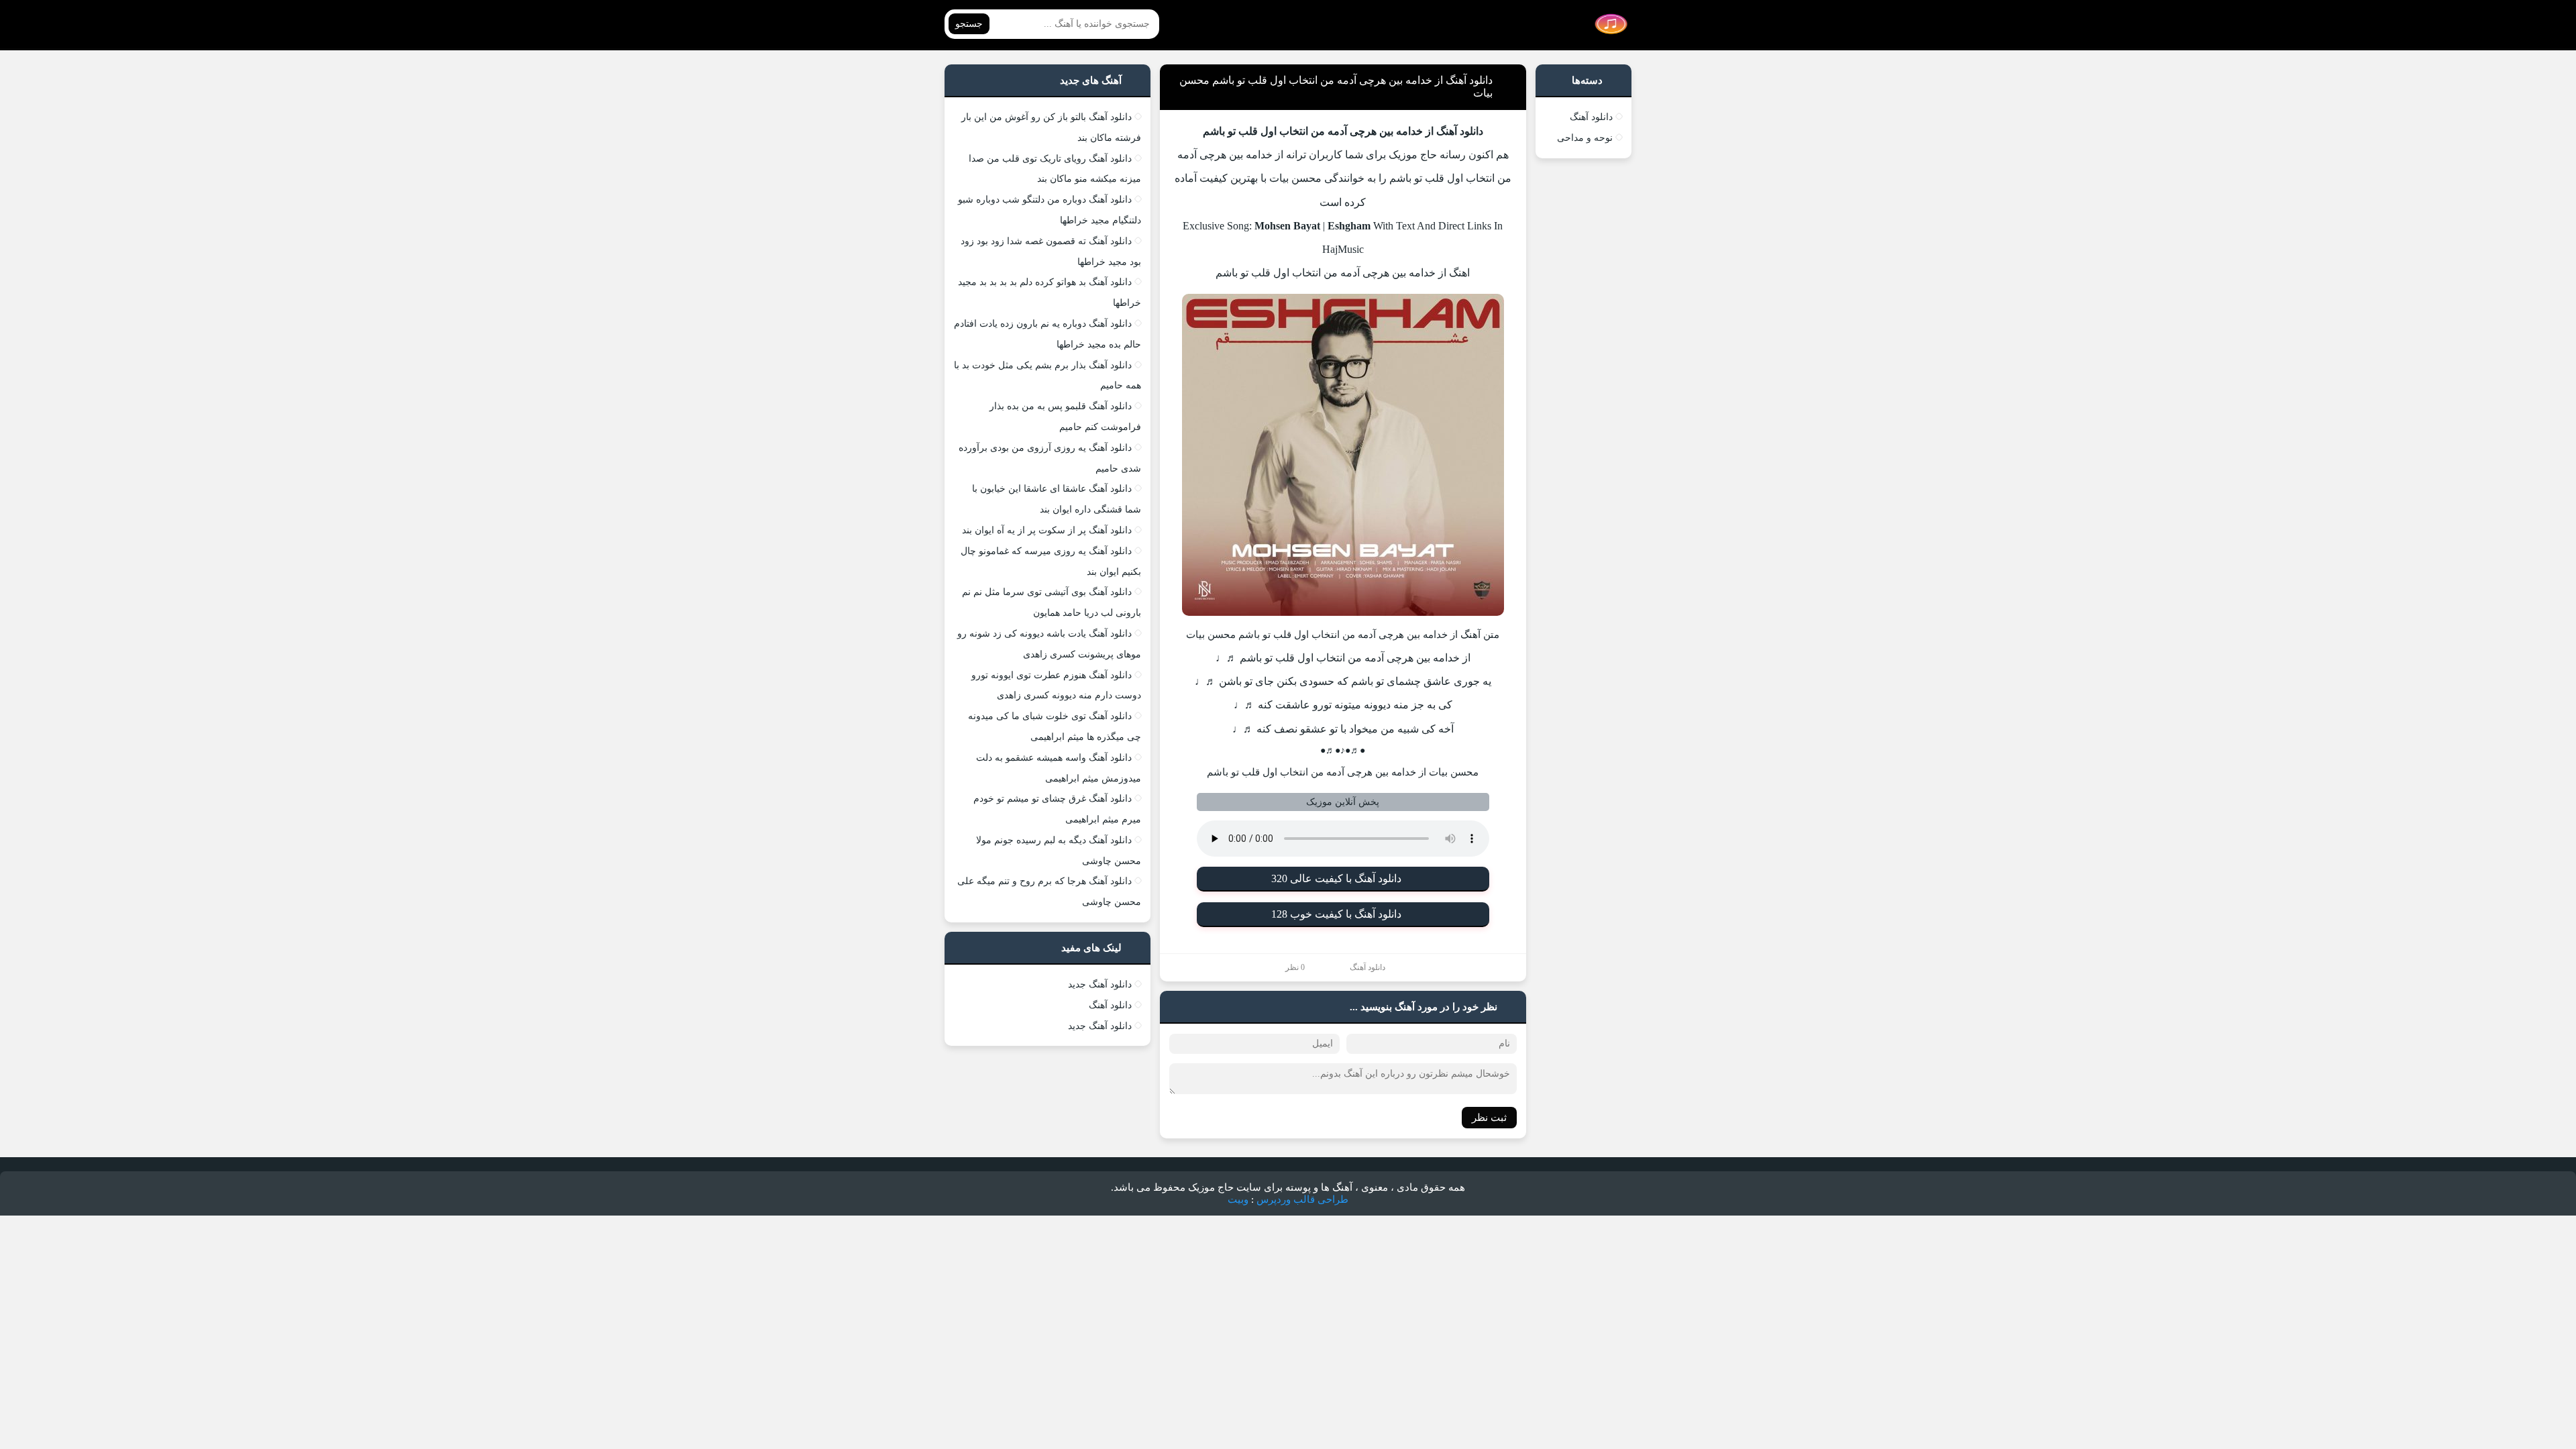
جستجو (969, 24)
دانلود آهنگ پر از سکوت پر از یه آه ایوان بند (1047, 530)
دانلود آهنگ (1367, 967)
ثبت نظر (1489, 1118)
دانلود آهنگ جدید (1100, 984)
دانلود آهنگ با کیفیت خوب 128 (1336, 914)
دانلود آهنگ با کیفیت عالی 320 (1336, 878)
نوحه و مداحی (1585, 138)
